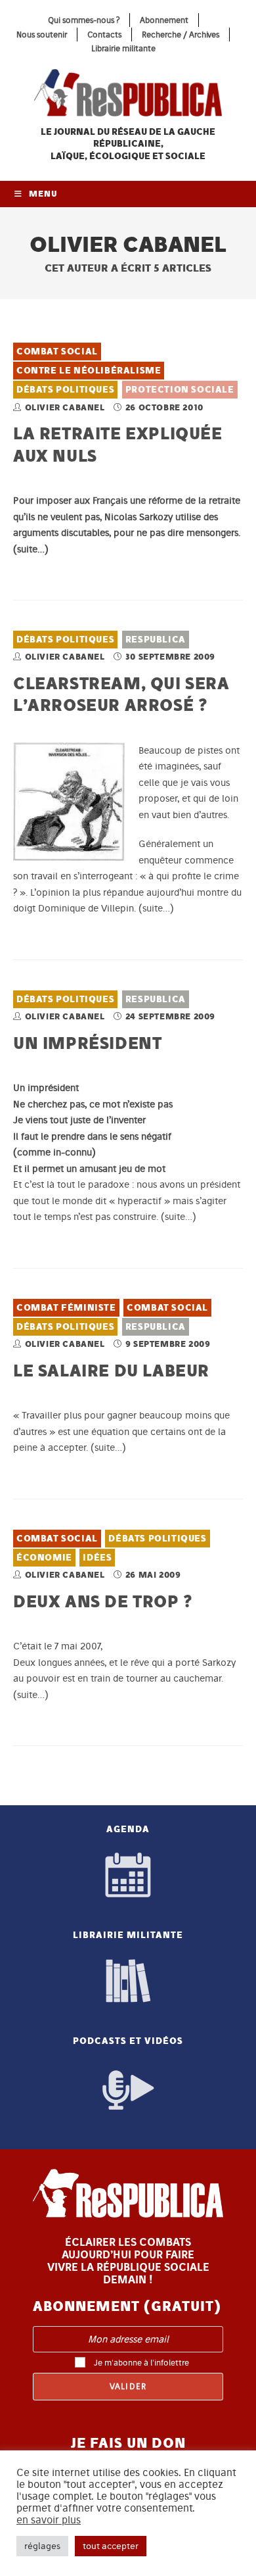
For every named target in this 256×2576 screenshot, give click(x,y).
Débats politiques (65, 390)
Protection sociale (180, 390)
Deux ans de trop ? (103, 1601)
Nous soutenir (42, 35)
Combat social (57, 352)
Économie (44, 1558)
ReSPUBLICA (156, 640)
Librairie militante (123, 48)
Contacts (104, 35)
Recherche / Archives (181, 35)
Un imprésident (87, 1043)
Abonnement (164, 20)
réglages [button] (42, 2546)
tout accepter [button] (111, 2546)
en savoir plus (49, 2520)
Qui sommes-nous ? (84, 20)
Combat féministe (66, 1308)
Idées (97, 1558)
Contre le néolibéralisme (89, 371)
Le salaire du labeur (111, 1370)
